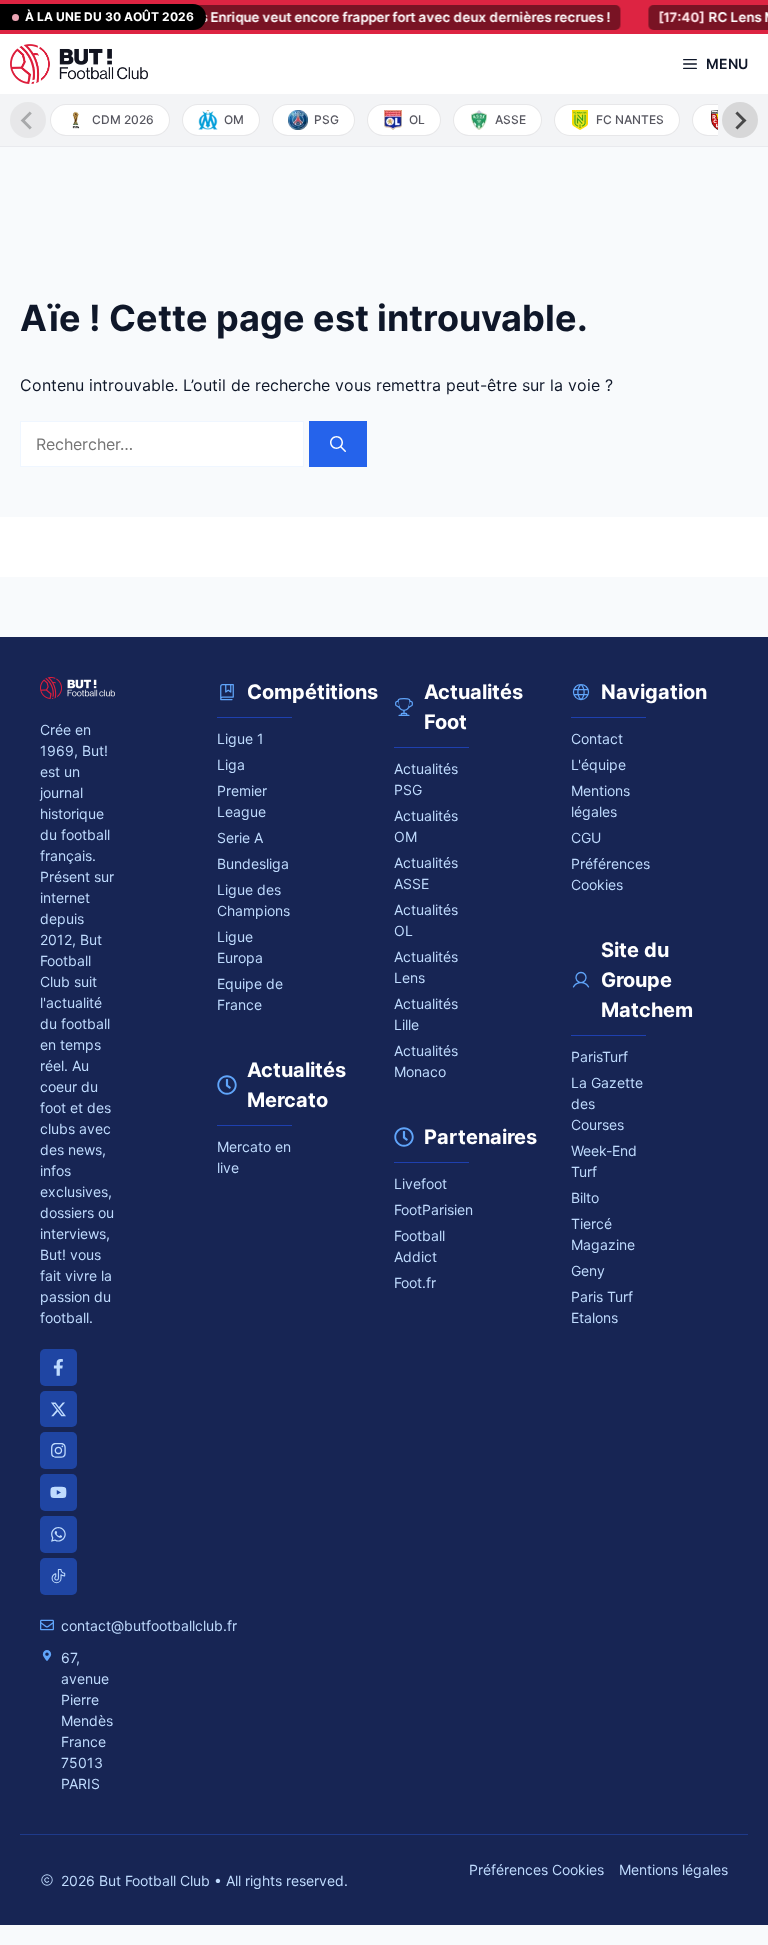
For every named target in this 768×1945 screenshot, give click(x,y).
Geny (588, 1270)
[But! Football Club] (79, 64)
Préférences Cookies (536, 1869)
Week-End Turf (604, 1161)
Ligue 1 (240, 738)
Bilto (585, 1197)
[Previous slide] (28, 120)
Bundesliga (253, 863)
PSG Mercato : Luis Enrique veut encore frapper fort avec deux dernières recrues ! (310, 17)
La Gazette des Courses (607, 1103)
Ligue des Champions (253, 900)
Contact (597, 738)
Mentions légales (600, 801)
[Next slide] (740, 120)
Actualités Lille (426, 1014)
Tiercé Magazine (603, 1234)
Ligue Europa (240, 947)
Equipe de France (250, 994)
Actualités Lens (426, 967)
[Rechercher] (338, 444)
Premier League (242, 801)
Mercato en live (254, 1157)
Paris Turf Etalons (602, 1307)
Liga (231, 764)
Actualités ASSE (426, 873)
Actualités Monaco (426, 1061)
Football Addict (419, 1246)
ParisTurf (599, 1056)
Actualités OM (426, 826)
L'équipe (598, 764)
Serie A (240, 837)
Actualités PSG (426, 779)
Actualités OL (426, 920)
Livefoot (420, 1183)
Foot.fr (415, 1282)
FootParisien (431, 1209)
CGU (586, 837)
